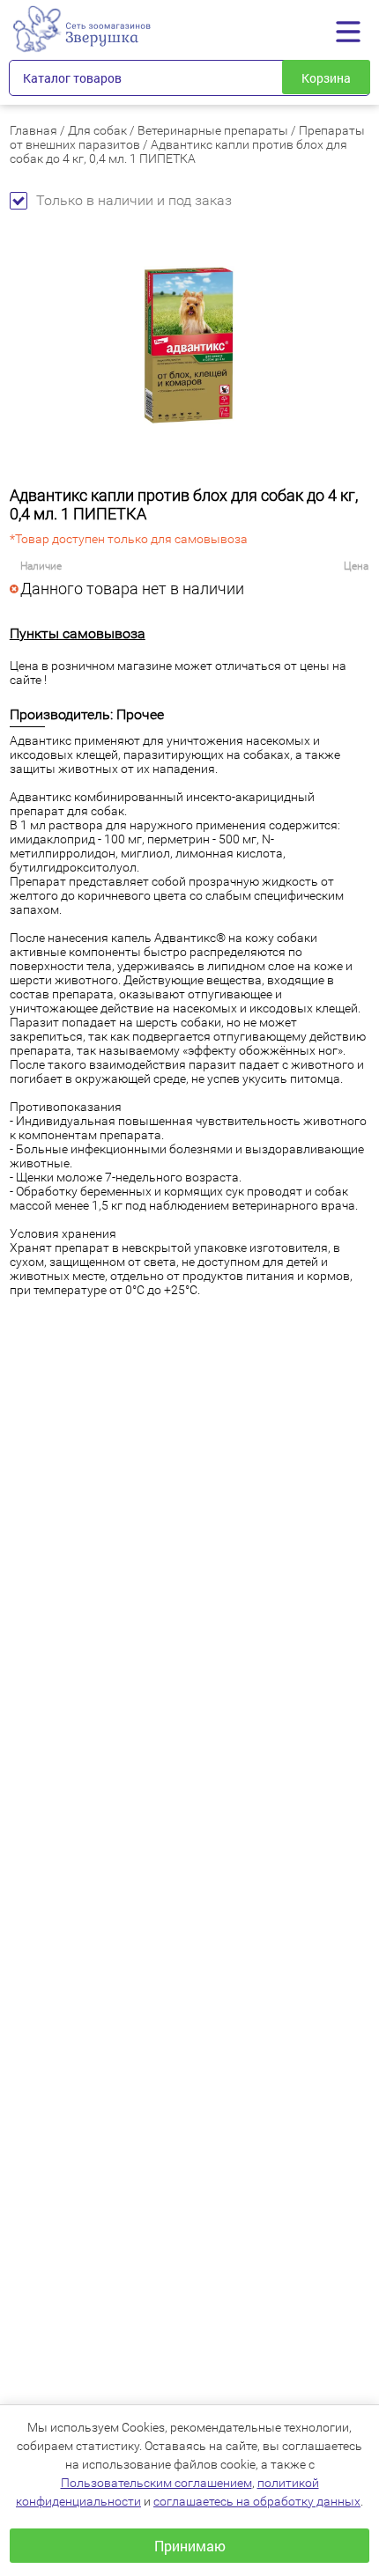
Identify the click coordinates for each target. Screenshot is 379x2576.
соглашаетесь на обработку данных (257, 2501)
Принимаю (190, 2546)
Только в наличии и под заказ (134, 200)
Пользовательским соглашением (156, 2483)
